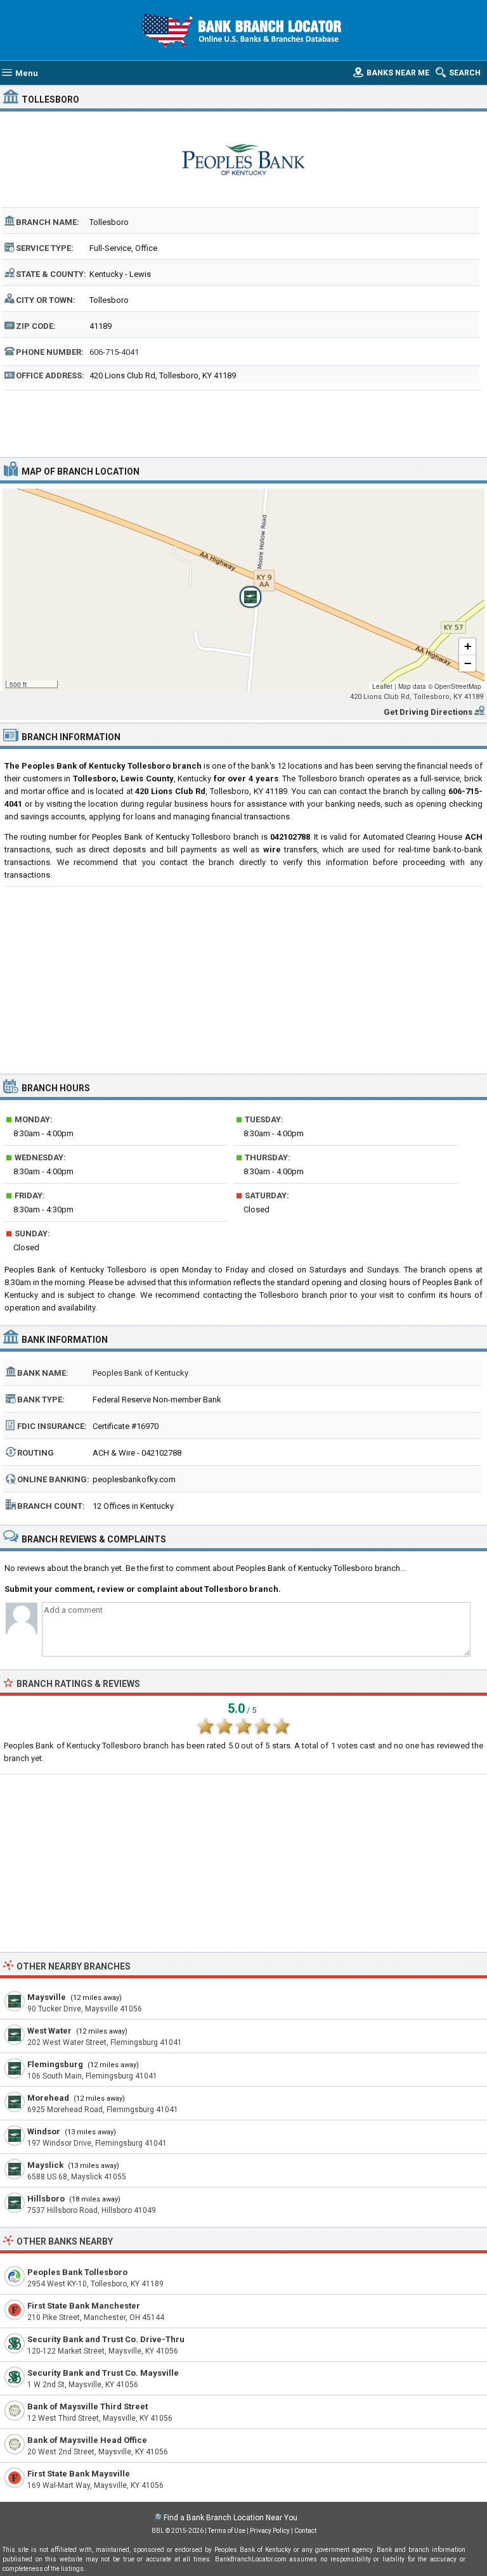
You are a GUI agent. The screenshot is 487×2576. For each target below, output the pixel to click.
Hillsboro (46, 2199)
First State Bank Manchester (84, 2306)
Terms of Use (227, 2531)
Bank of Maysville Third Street (88, 2406)
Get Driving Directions (428, 712)
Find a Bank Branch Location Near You (231, 2518)
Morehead (48, 2098)
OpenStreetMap (458, 686)
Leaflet (382, 686)
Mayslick (45, 2165)
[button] (243, 590)
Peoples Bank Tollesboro (77, 2272)
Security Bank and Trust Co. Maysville (103, 2373)
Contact (305, 2531)
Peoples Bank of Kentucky (140, 1373)
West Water (49, 2031)
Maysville (47, 1997)
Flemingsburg (55, 2064)
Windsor (44, 2131)
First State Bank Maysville (79, 2474)
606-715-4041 (114, 352)
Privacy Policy (270, 2531)
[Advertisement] (244, 422)
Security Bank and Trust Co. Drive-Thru (106, 2339)
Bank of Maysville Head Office (87, 2440)
